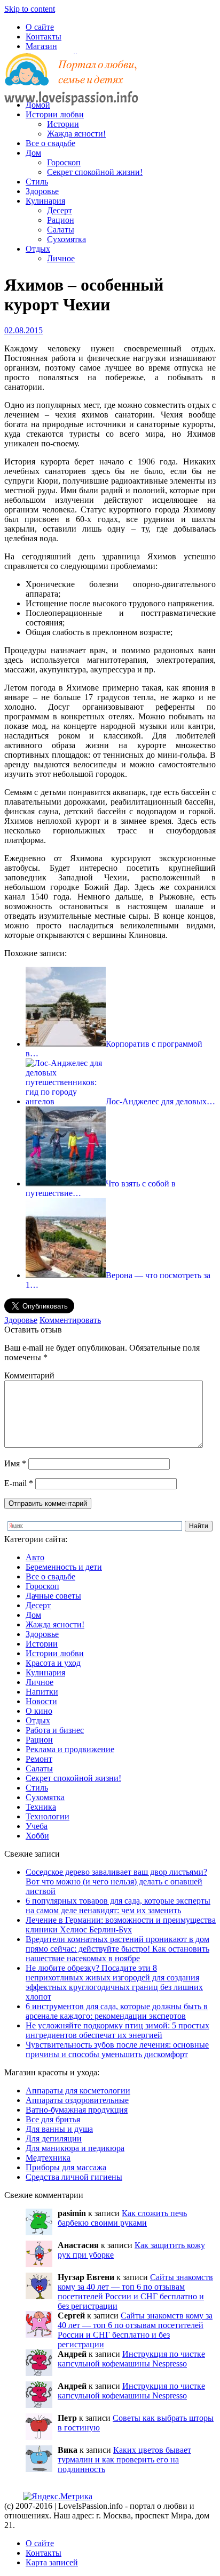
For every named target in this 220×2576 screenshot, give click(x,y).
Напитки (42, 1692)
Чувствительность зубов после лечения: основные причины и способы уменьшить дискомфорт (117, 2049)
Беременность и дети (64, 1567)
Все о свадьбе (50, 143)
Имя (15, 1463)
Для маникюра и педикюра (75, 2148)
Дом (33, 153)
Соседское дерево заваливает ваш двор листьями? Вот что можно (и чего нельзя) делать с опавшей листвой (116, 1881)
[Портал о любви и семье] (71, 87)
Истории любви (55, 114)
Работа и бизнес (55, 1730)
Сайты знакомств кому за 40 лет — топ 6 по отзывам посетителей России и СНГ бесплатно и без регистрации (135, 2292)
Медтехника (48, 2158)
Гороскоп (64, 162)
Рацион (61, 220)
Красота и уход (53, 1663)
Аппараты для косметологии (78, 2091)
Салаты (61, 230)
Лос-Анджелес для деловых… (160, 1101)
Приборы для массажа (66, 2167)
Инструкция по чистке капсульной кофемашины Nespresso (131, 2359)
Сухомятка (66, 239)
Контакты (44, 37)
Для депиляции (54, 2138)
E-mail (19, 1483)
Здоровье (42, 191)
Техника (41, 1807)
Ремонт (39, 1759)
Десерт (60, 210)
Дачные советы (53, 1596)
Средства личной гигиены (74, 2177)
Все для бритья (53, 2119)
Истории (63, 124)
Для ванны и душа (59, 2129)
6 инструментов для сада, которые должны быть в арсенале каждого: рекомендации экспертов (117, 2011)
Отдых (38, 249)
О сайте (40, 27)
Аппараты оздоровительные (77, 2100)
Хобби (37, 1836)
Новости (41, 1701)
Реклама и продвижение (70, 1749)
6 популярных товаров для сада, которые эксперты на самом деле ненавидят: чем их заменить (118, 1905)
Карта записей (52, 2562)
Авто (35, 1557)
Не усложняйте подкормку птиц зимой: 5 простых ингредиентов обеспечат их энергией (117, 2030)
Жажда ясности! (76, 134)
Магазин (41, 46)
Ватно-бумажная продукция (77, 2110)
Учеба (37, 1826)
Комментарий (29, 1375)
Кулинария (45, 201)
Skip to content (30, 9)
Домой (38, 105)
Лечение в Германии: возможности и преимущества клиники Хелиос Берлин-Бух (121, 1925)
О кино (39, 1711)
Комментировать (70, 1320)
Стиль (37, 182)
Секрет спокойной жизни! (95, 172)
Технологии (48, 1816)
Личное (61, 258)
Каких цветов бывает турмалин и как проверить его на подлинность (124, 2459)
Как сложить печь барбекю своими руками (122, 2218)
